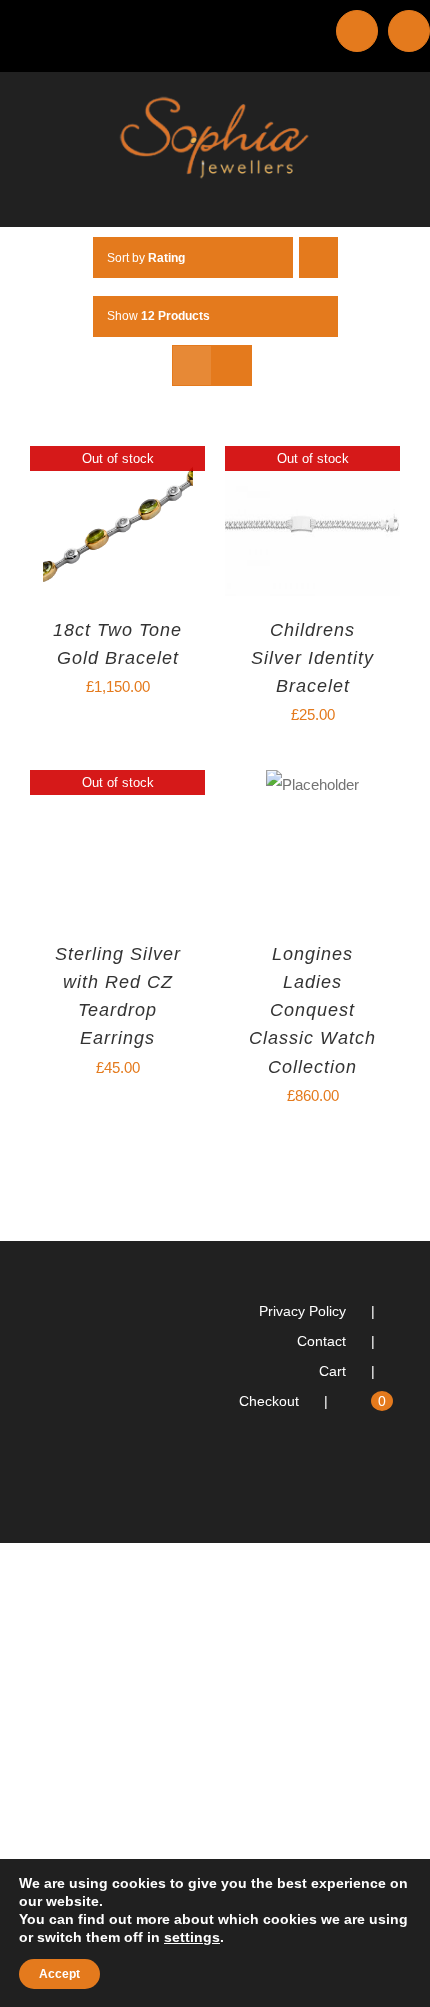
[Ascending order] (318, 257)
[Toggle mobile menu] (392, 195)
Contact (321, 1341)
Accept (59, 1974)
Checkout (269, 1401)
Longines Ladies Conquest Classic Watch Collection (312, 1010)
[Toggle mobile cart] (356, 195)
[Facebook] (394, 1481)
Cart (332, 1371)
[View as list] (231, 365)
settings (192, 1937)
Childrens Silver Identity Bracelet (312, 658)
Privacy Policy (302, 1311)
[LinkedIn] (367, 1481)
